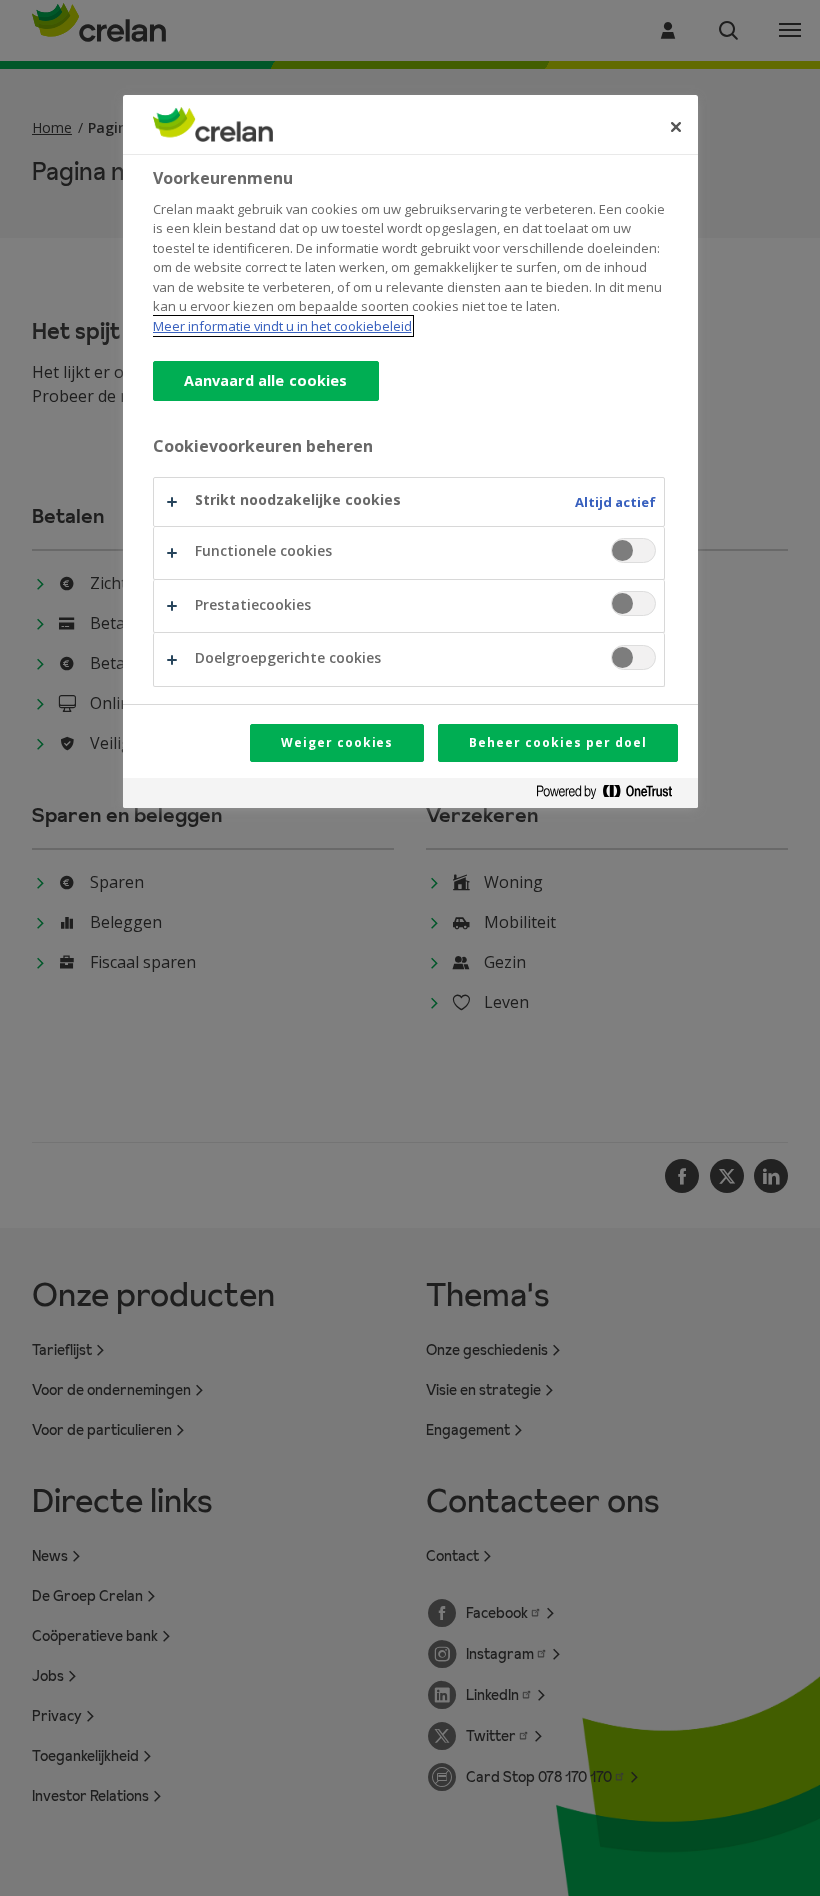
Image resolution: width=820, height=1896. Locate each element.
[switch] (633, 550)
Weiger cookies (337, 742)
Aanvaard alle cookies (266, 380)
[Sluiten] (676, 127)
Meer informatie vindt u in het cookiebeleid (282, 326)
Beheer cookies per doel (557, 742)
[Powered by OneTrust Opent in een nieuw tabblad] (612, 795)
